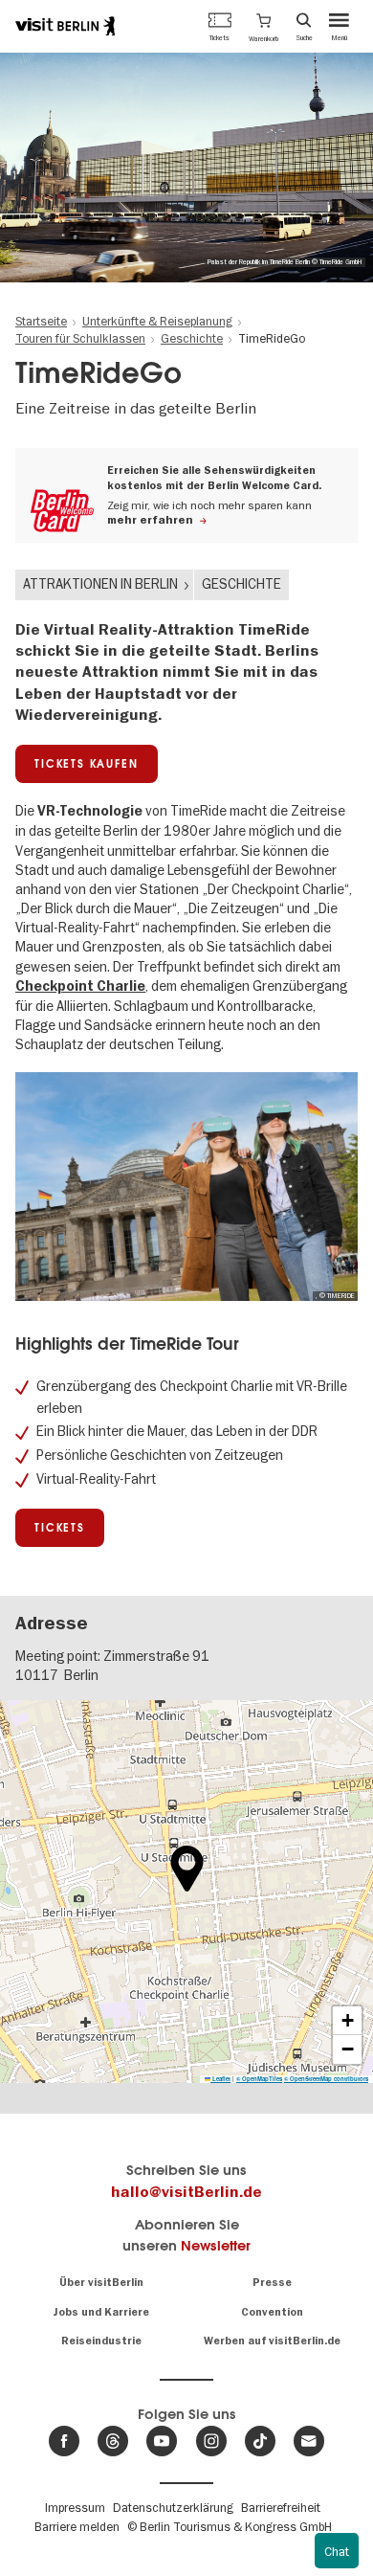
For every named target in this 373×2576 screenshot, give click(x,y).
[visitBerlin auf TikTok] (260, 2441)
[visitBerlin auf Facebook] (64, 2441)
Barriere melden (77, 2526)
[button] (263, 26)
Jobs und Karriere (101, 2312)
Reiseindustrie (101, 2341)
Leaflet (220, 2079)
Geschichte (241, 584)
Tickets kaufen (86, 764)
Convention (272, 2312)
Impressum (75, 2507)
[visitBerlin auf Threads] (113, 2441)
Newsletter (216, 2245)
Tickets (60, 1528)
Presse (272, 2283)
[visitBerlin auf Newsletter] (309, 2441)
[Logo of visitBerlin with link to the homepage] (65, 26)
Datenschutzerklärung (173, 2507)
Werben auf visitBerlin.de (272, 2341)
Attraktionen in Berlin (100, 584)
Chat (337, 2551)
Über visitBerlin (101, 2283)
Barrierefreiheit (281, 2507)
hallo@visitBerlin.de (186, 2192)
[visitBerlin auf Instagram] (211, 2441)
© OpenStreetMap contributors (326, 2079)
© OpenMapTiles (259, 2079)
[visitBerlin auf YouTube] (162, 2441)
